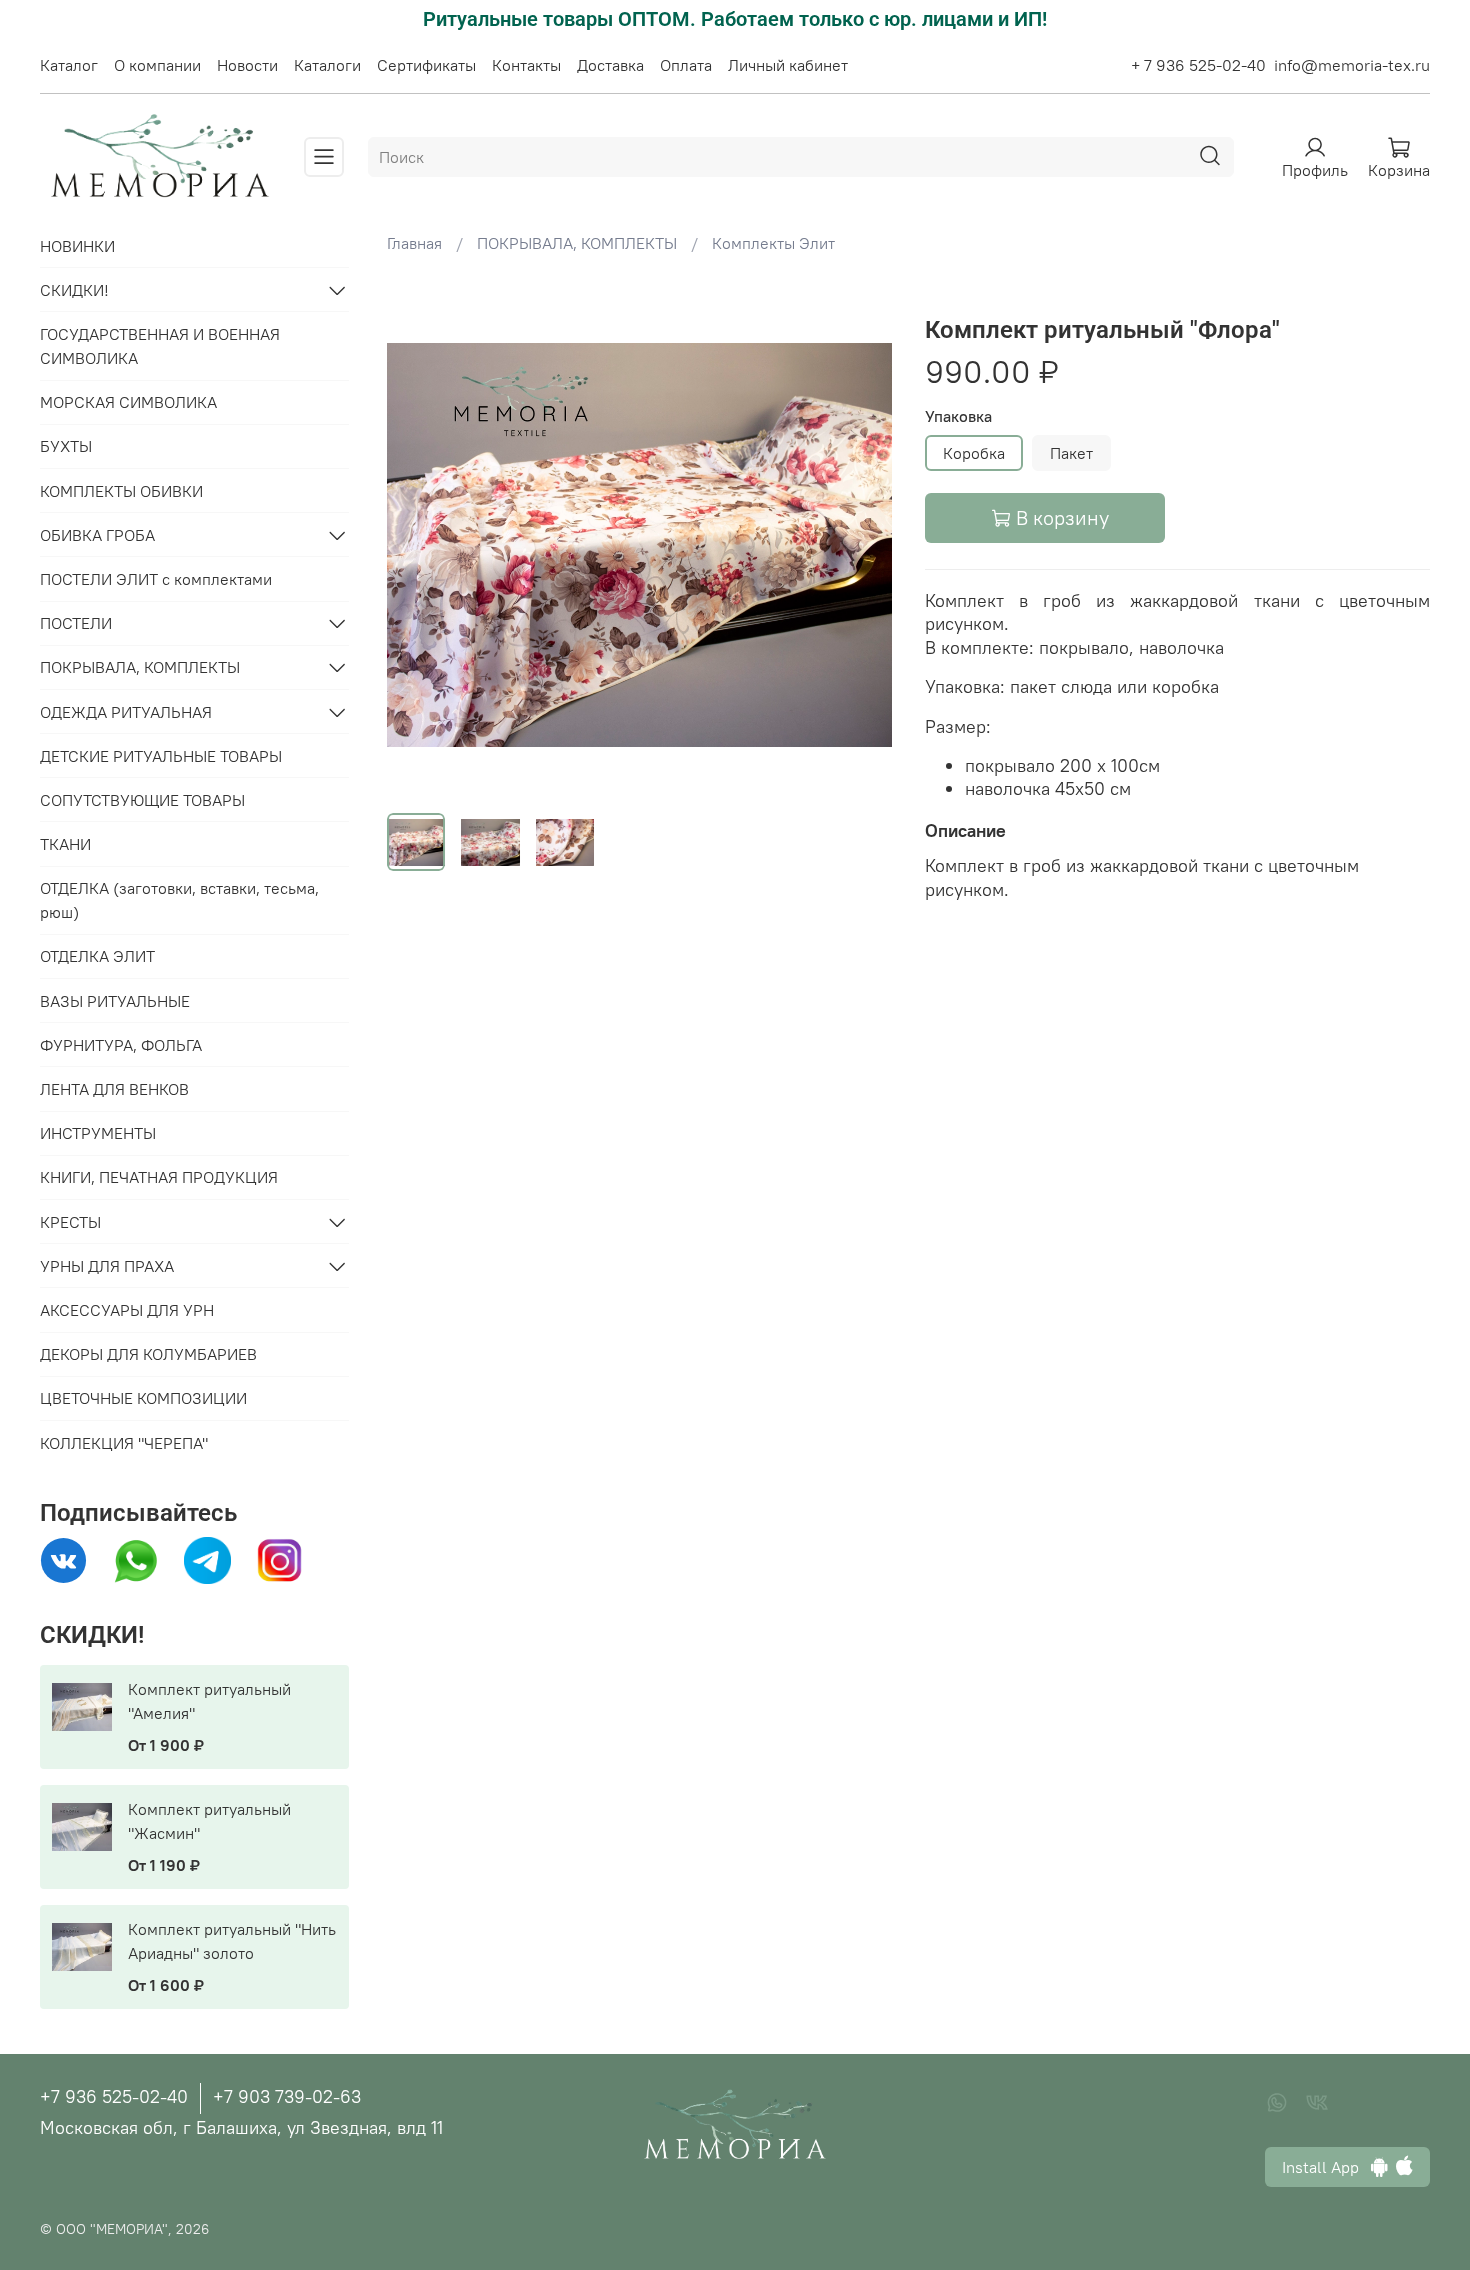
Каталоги (327, 65)
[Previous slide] (419, 545)
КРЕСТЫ (70, 1222)
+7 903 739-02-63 (287, 2096)
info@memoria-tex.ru (1352, 65)
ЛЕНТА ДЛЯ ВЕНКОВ (114, 1089)
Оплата (686, 65)
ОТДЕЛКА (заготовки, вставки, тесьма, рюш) (179, 900)
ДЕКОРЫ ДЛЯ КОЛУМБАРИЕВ (148, 1354)
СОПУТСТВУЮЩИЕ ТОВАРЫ (142, 800)
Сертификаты (426, 65)
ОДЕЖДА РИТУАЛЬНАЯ (126, 712)
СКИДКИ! (74, 290)
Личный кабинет (788, 65)
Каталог (69, 65)
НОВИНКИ (77, 246)
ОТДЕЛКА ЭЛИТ (97, 956)
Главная (414, 243)
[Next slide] (861, 545)
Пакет (1071, 453)
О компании (157, 65)
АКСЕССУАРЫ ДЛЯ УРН (127, 1310)
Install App (1326, 2167)
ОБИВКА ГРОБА (97, 535)
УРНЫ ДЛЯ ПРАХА (107, 1266)
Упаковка (958, 416)
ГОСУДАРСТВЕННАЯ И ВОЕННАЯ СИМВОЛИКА (160, 346)
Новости (247, 65)
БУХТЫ (66, 446)
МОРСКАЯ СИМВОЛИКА (128, 402)
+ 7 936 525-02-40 (1198, 65)
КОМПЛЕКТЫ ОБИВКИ (121, 491)
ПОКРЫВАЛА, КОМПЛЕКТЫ (577, 243)
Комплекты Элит (773, 243)
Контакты (526, 65)
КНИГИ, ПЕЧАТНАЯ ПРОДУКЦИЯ (159, 1177)
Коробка (974, 453)
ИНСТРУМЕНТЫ (98, 1133)
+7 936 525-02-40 (114, 2096)
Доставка (610, 65)
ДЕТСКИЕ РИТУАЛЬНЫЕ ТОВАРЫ (161, 756)
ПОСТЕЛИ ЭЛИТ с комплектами (156, 579)
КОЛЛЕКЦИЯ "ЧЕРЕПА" (124, 1443)
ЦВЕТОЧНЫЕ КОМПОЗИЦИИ (143, 1398)
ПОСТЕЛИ (76, 623)
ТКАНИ (65, 844)
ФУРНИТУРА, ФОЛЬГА (121, 1045)
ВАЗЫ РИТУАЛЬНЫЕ (115, 1001)
